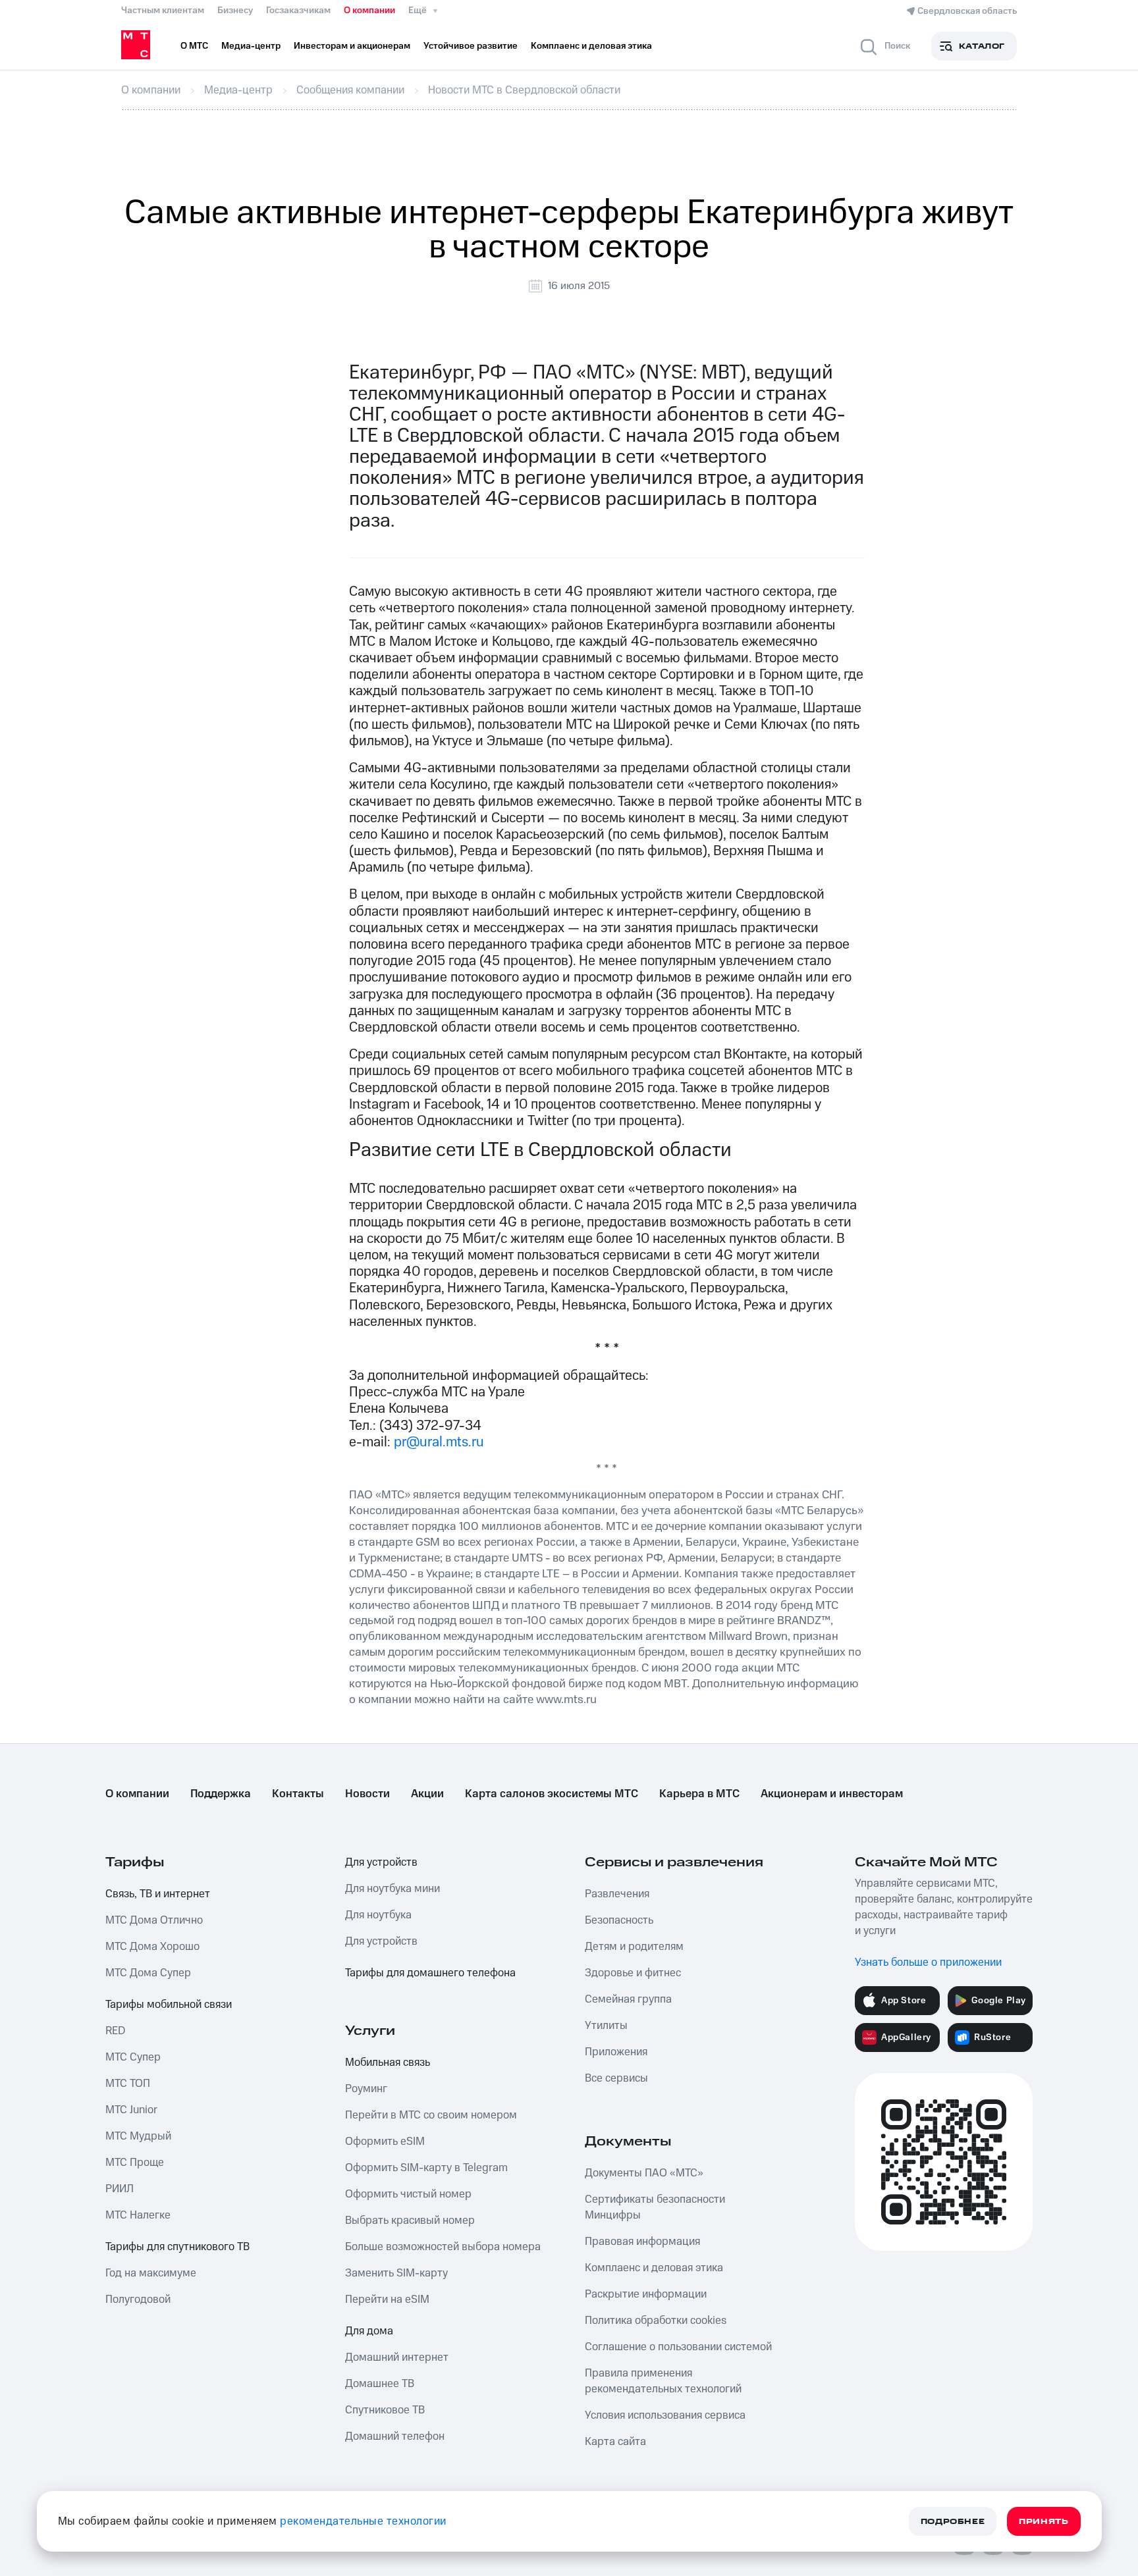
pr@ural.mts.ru (439, 1442)
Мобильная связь (388, 2063)
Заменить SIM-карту (396, 2273)
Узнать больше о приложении (928, 1962)
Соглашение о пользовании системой (678, 2347)
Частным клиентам (163, 11)
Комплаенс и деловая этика (654, 2268)
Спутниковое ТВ (385, 2410)
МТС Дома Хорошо (152, 1947)
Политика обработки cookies (656, 2321)
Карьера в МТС (699, 1794)
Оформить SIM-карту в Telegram (426, 2168)
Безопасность (619, 1920)
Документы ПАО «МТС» (644, 2173)
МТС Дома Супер (148, 1973)
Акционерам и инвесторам (832, 1794)
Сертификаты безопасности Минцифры (655, 2207)
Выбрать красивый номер (410, 2221)
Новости (367, 1794)
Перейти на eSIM (387, 2300)
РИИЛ (120, 2189)
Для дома (369, 2331)
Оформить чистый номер (408, 2194)
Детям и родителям (634, 1947)
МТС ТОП (128, 2084)
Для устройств (381, 1862)
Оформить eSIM (385, 2142)
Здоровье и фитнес (633, 1973)
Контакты (298, 1794)
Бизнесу (235, 11)
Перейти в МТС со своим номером (431, 2115)
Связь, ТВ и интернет (158, 1894)
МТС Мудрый (138, 2136)
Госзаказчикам (298, 11)
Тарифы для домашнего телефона (430, 1973)
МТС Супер (133, 2057)
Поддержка (221, 1794)
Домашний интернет (397, 2357)
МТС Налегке (138, 2215)
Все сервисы (616, 2078)
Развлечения (617, 1894)
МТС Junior (131, 2110)
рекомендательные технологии (363, 2521)
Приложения (616, 2052)
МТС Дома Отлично (154, 1920)
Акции (427, 1794)
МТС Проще (135, 2163)
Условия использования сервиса (665, 2415)
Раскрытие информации (646, 2294)
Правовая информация (642, 2242)
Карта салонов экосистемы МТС (552, 1794)
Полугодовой (138, 2300)
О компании (369, 11)
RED (115, 2031)
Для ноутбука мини (393, 1889)
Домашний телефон (395, 2436)
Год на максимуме (151, 2273)
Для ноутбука (378, 1915)
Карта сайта (615, 2442)
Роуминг (366, 2089)
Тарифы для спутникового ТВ (177, 2247)
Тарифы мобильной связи (169, 2005)
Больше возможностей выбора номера (443, 2247)
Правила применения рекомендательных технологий (663, 2381)
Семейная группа (628, 1999)
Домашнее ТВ (380, 2384)
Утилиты (606, 2026)
